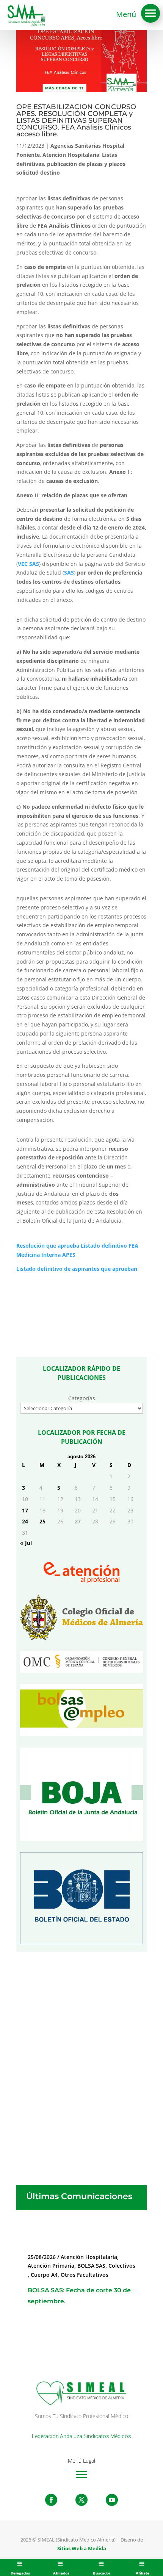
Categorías (82, 1398)
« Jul (26, 1543)
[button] (150, 13)
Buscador (102, 2573)
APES (69, 1255)
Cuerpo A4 (44, 2275)
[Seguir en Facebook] (51, 2500)
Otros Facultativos (85, 2275)
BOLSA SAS (91, 2266)
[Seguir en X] (81, 2500)
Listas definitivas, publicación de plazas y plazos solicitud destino (71, 164)
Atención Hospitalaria (71, 155)
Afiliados (61, 2573)
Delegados (20, 2573)
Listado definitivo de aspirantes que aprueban (77, 1269)
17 (25, 1510)
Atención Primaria (51, 2266)
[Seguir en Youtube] (112, 2500)
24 (25, 1521)
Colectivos (122, 2266)
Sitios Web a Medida (82, 2548)
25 (42, 1521)
